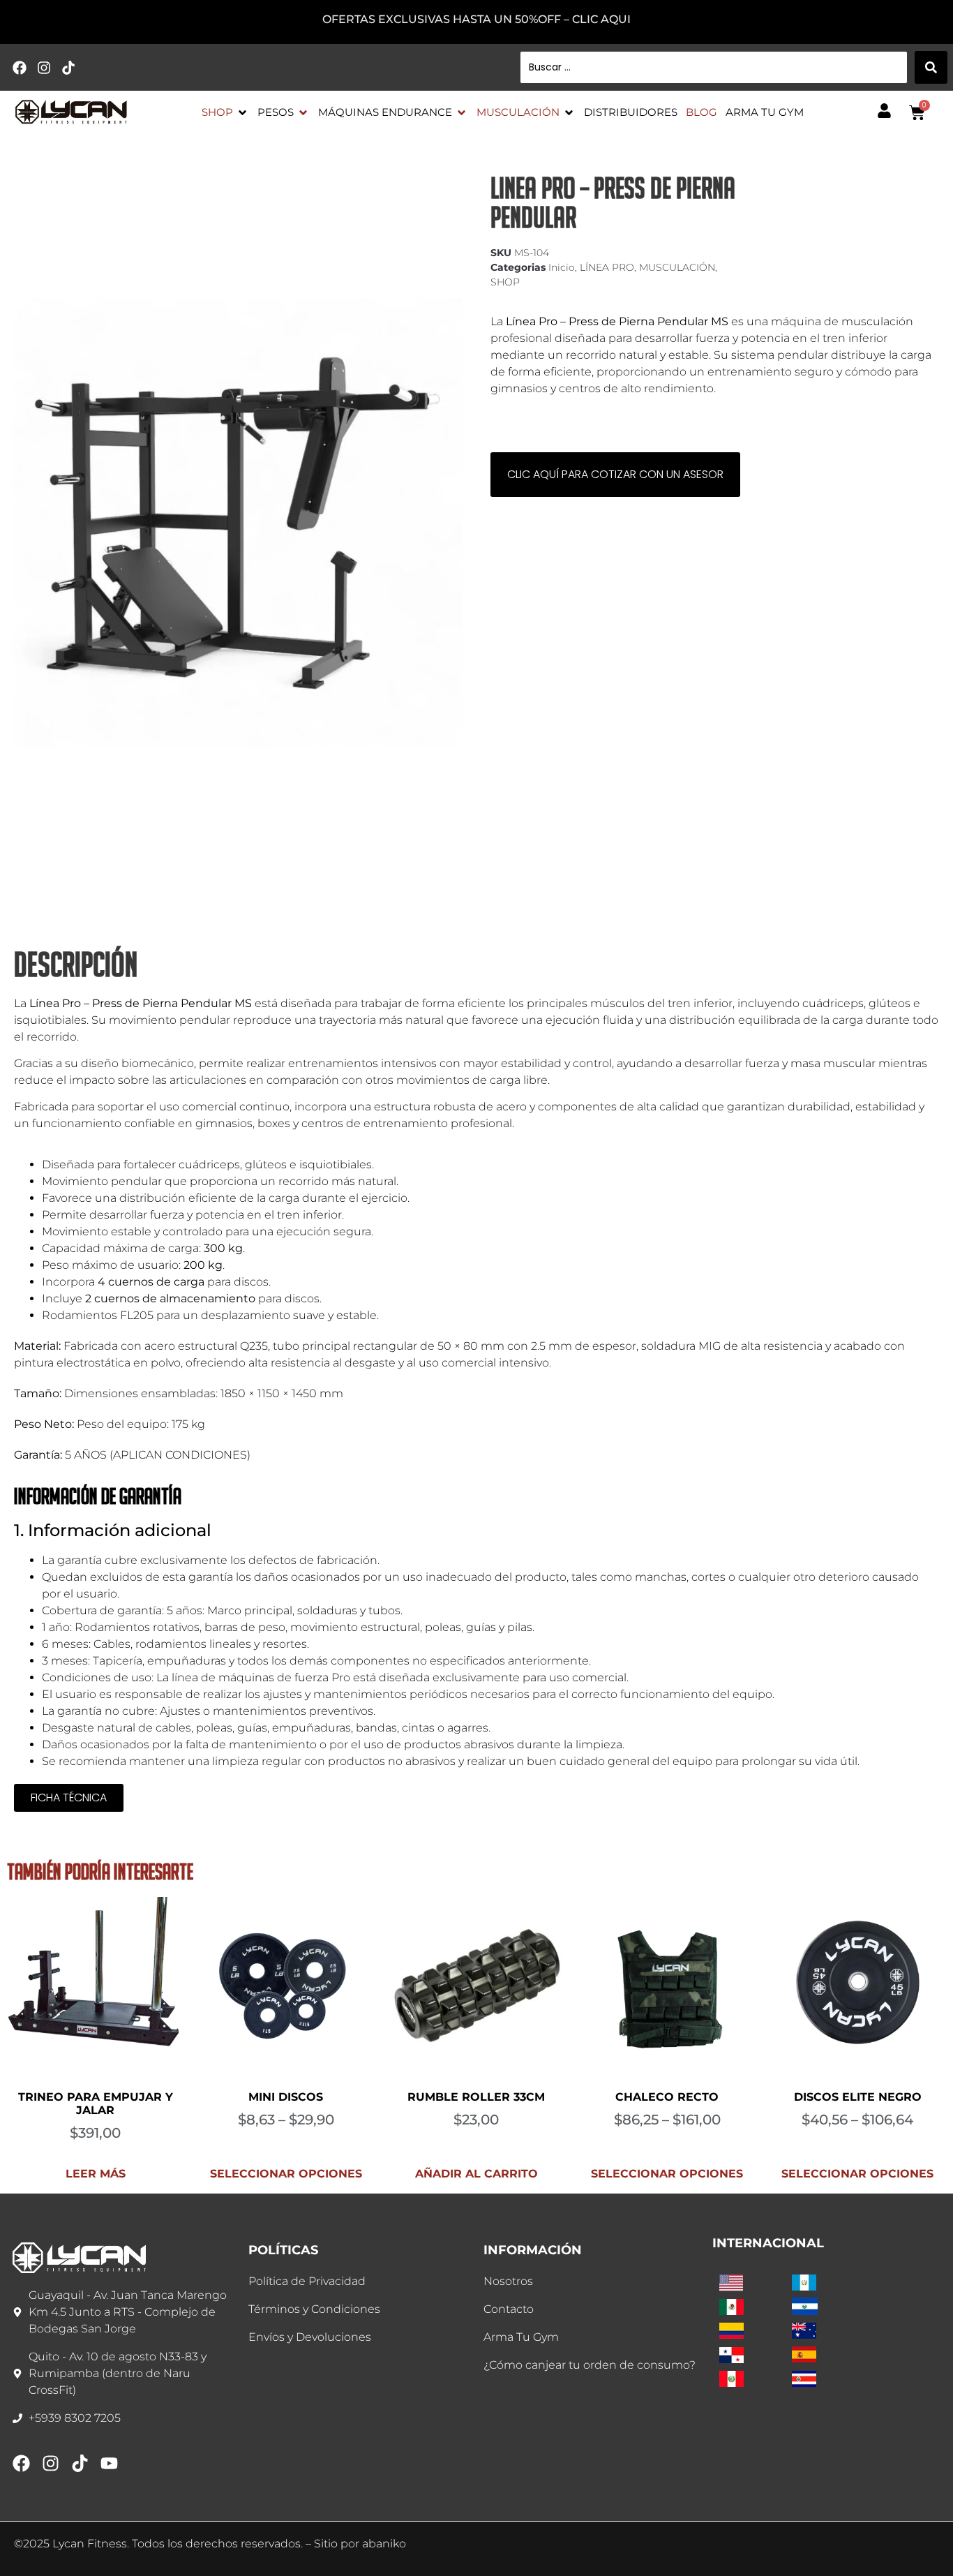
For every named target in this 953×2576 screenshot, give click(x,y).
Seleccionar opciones (286, 2174)
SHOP (505, 282)
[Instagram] (44, 68)
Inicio (562, 267)
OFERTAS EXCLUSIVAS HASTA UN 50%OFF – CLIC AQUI (476, 19)
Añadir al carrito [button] (476, 2174)
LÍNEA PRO (607, 267)
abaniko (384, 2544)
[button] (225, 113)
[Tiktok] (68, 68)
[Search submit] (931, 67)
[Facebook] (20, 68)
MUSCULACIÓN (677, 267)
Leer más (96, 2174)
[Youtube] (109, 2463)
